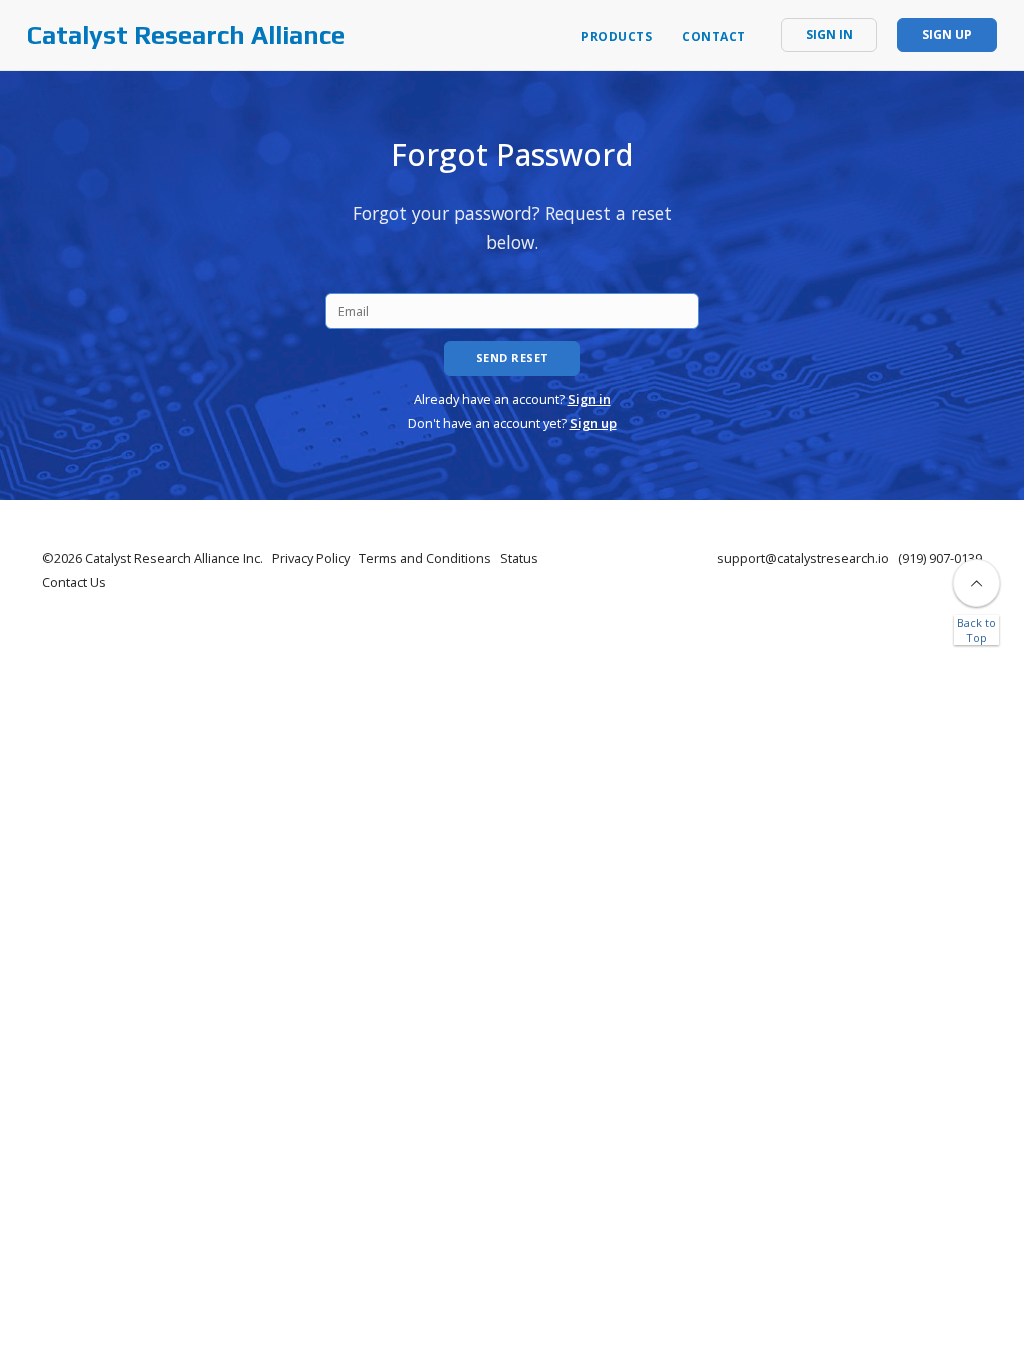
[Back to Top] (977, 583)
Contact (714, 36)
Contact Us (74, 582)
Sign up (593, 423)
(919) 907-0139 (940, 558)
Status (519, 558)
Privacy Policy (311, 558)
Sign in (589, 399)
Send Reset (512, 357)
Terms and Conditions (425, 558)
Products (616, 36)
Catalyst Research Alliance (186, 35)
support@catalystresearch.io (803, 558)
